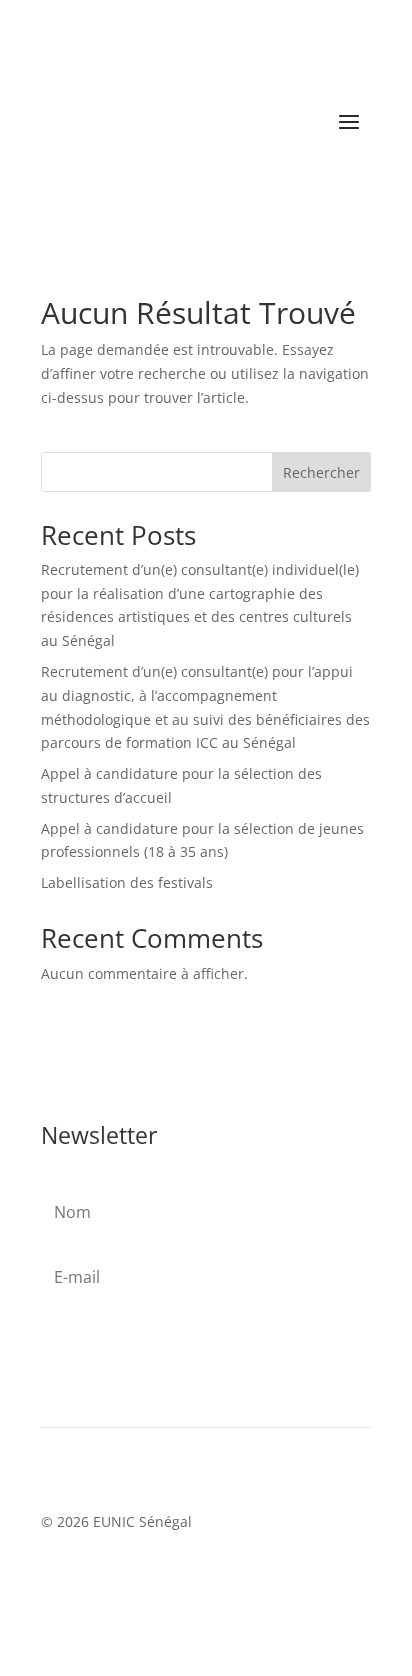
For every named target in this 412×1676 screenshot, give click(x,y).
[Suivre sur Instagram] (227, 1580)
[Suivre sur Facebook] (143, 1580)
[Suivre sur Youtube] (269, 1580)
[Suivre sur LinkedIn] (185, 1580)
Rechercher (321, 472)
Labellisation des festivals (127, 882)
